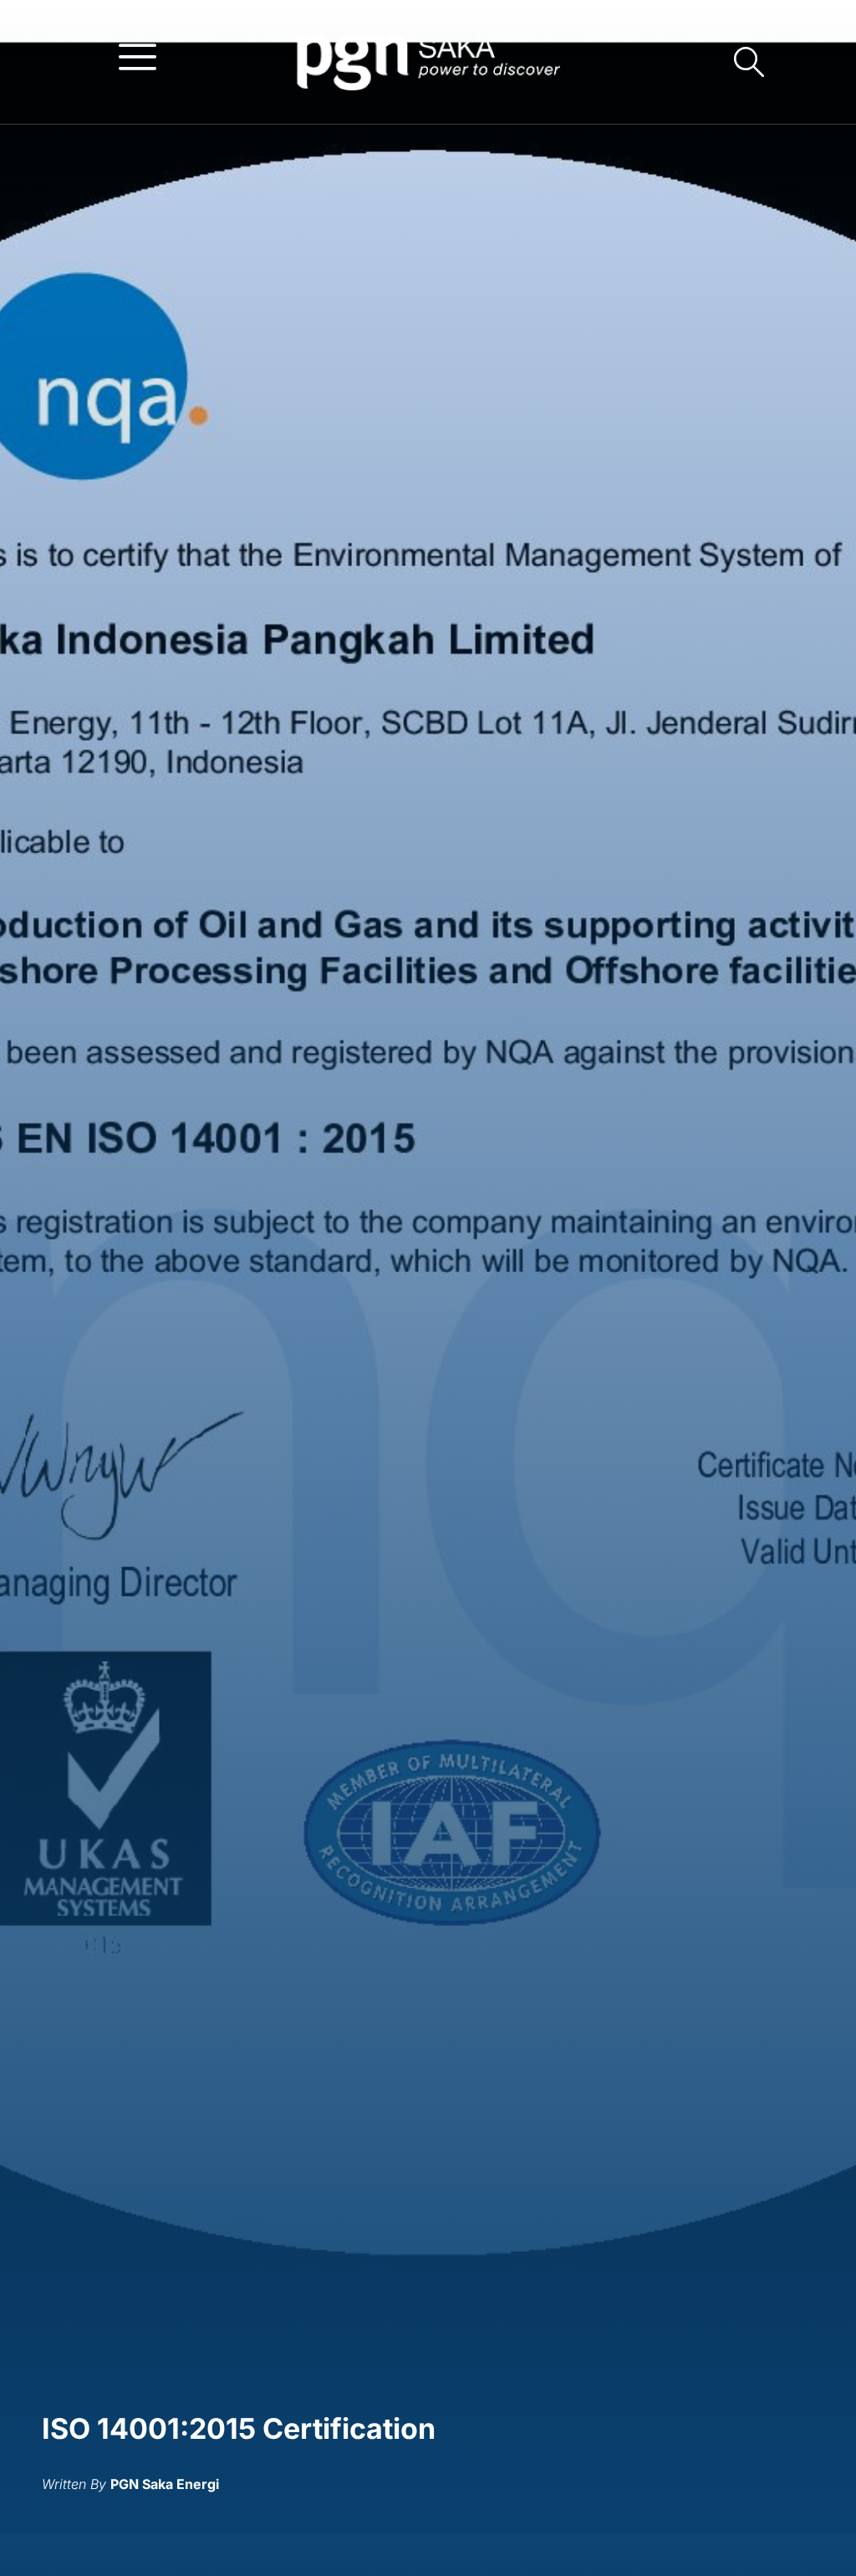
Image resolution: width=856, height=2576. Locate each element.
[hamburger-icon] (138, 56)
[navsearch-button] (749, 62)
